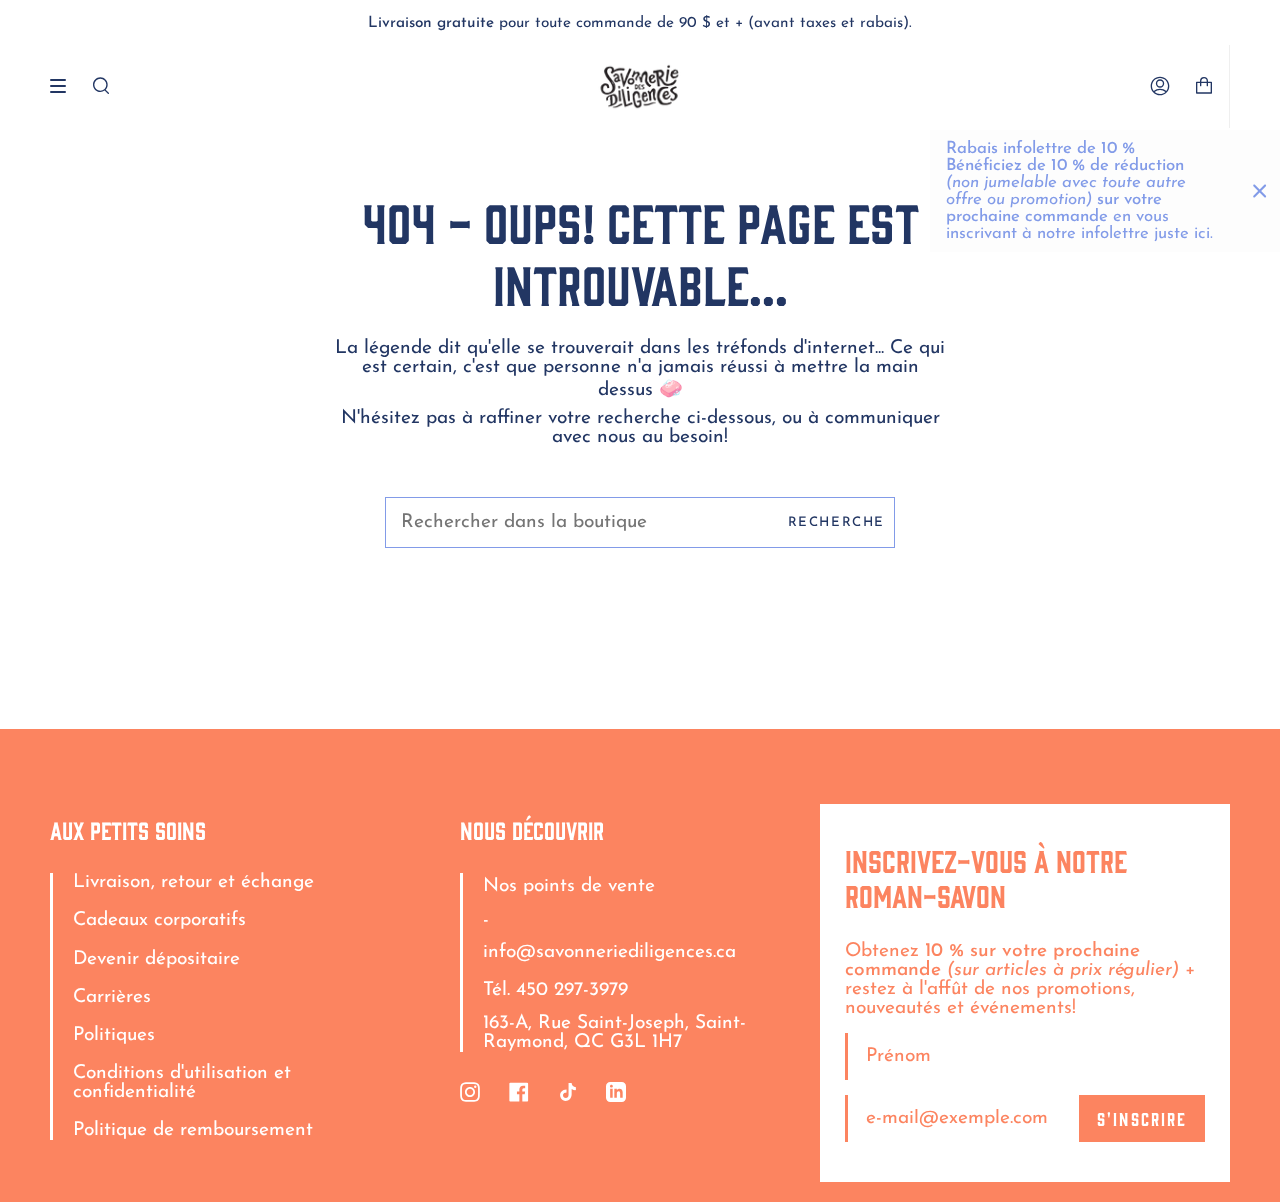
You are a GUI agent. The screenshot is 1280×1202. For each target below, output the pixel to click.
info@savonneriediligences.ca (609, 952)
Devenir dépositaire (156, 959)
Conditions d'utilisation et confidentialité (182, 1083)
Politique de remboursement (193, 1130)
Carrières (112, 997)
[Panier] (1212, 86)
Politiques (114, 1035)
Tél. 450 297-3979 (555, 990)
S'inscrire (1142, 1118)
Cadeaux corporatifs (159, 920)
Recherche (836, 522)
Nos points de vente (569, 886)
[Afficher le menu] (65, 86)
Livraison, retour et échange (193, 882)
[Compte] (1160, 86)
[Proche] (1260, 191)
